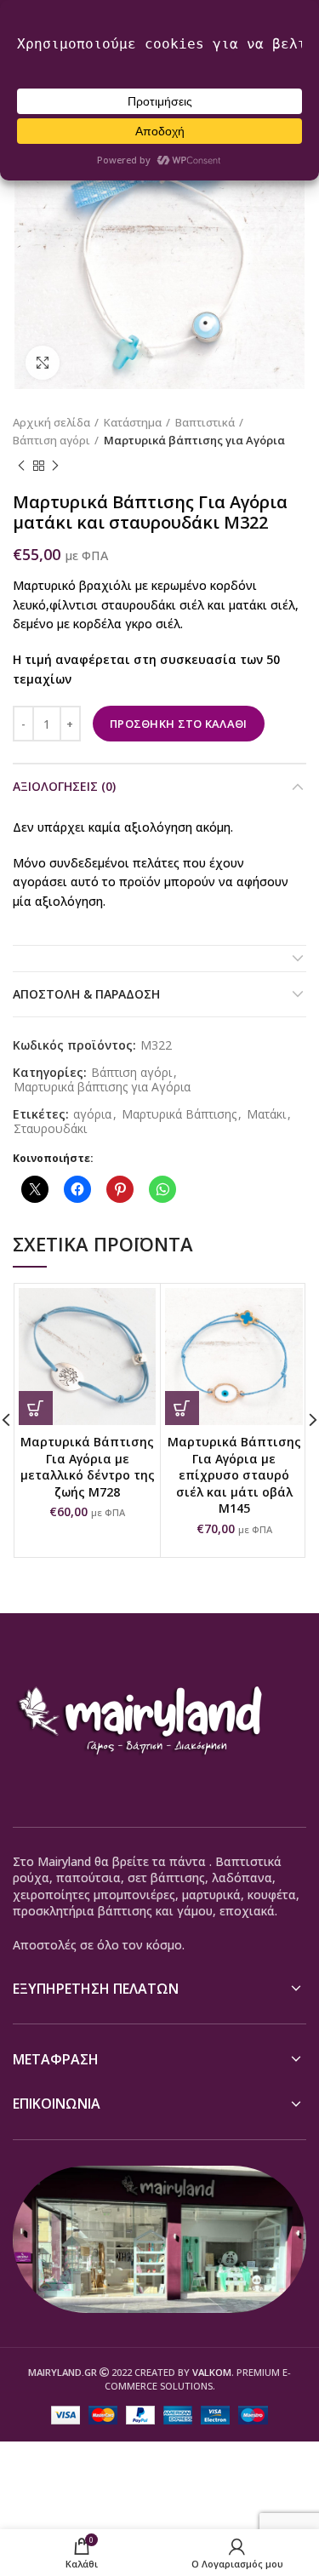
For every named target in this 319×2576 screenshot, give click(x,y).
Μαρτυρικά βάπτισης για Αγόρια (194, 440)
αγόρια (92, 1115)
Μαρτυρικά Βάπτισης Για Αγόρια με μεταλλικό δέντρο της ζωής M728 (88, 1467)
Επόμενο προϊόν (55, 467)
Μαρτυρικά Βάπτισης (179, 1115)
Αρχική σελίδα (51, 422)
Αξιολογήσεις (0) (64, 786)
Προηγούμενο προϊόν (21, 467)
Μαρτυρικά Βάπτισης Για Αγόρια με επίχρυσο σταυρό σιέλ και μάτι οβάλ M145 (234, 1475)
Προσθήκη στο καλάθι (179, 724)
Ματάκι (266, 1115)
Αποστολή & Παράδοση (86, 994)
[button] (36, 1408)
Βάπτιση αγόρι (51, 440)
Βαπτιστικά (205, 422)
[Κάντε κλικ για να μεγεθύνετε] (43, 363)
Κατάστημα (133, 422)
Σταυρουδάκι (50, 1129)
